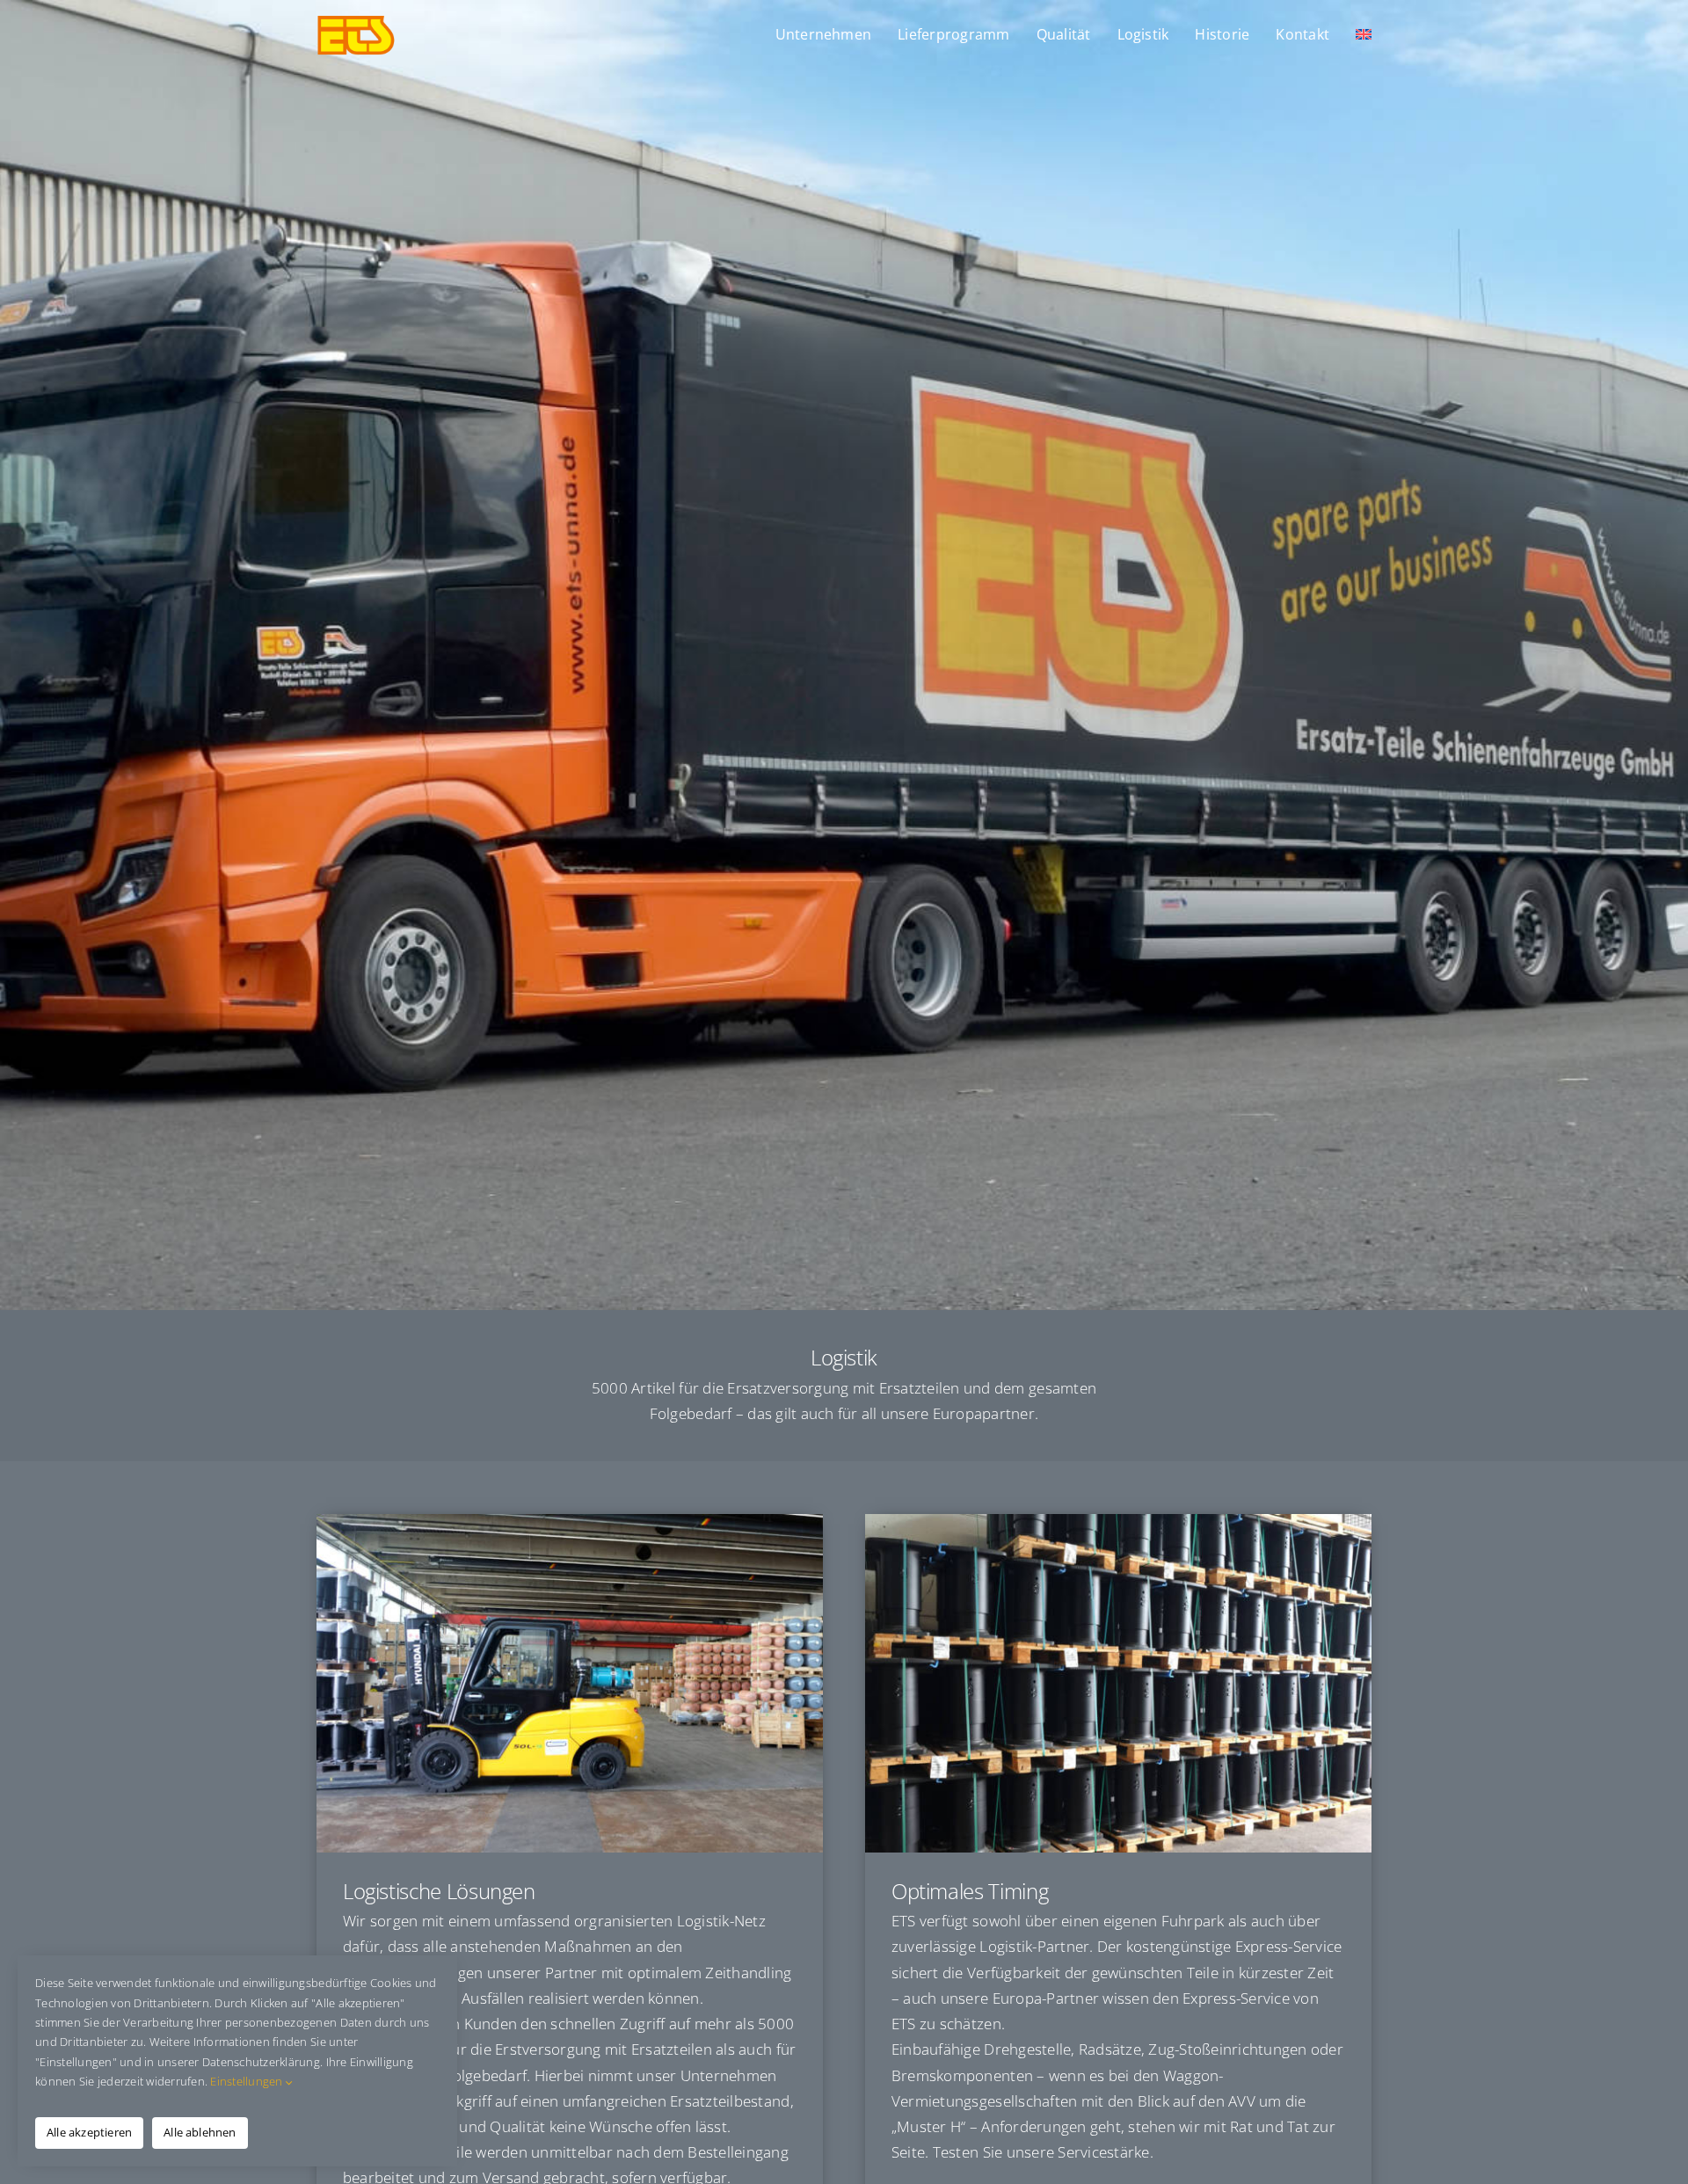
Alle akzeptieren (89, 2132)
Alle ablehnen (200, 2132)
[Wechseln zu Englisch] (1364, 35)
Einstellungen (248, 2081)
